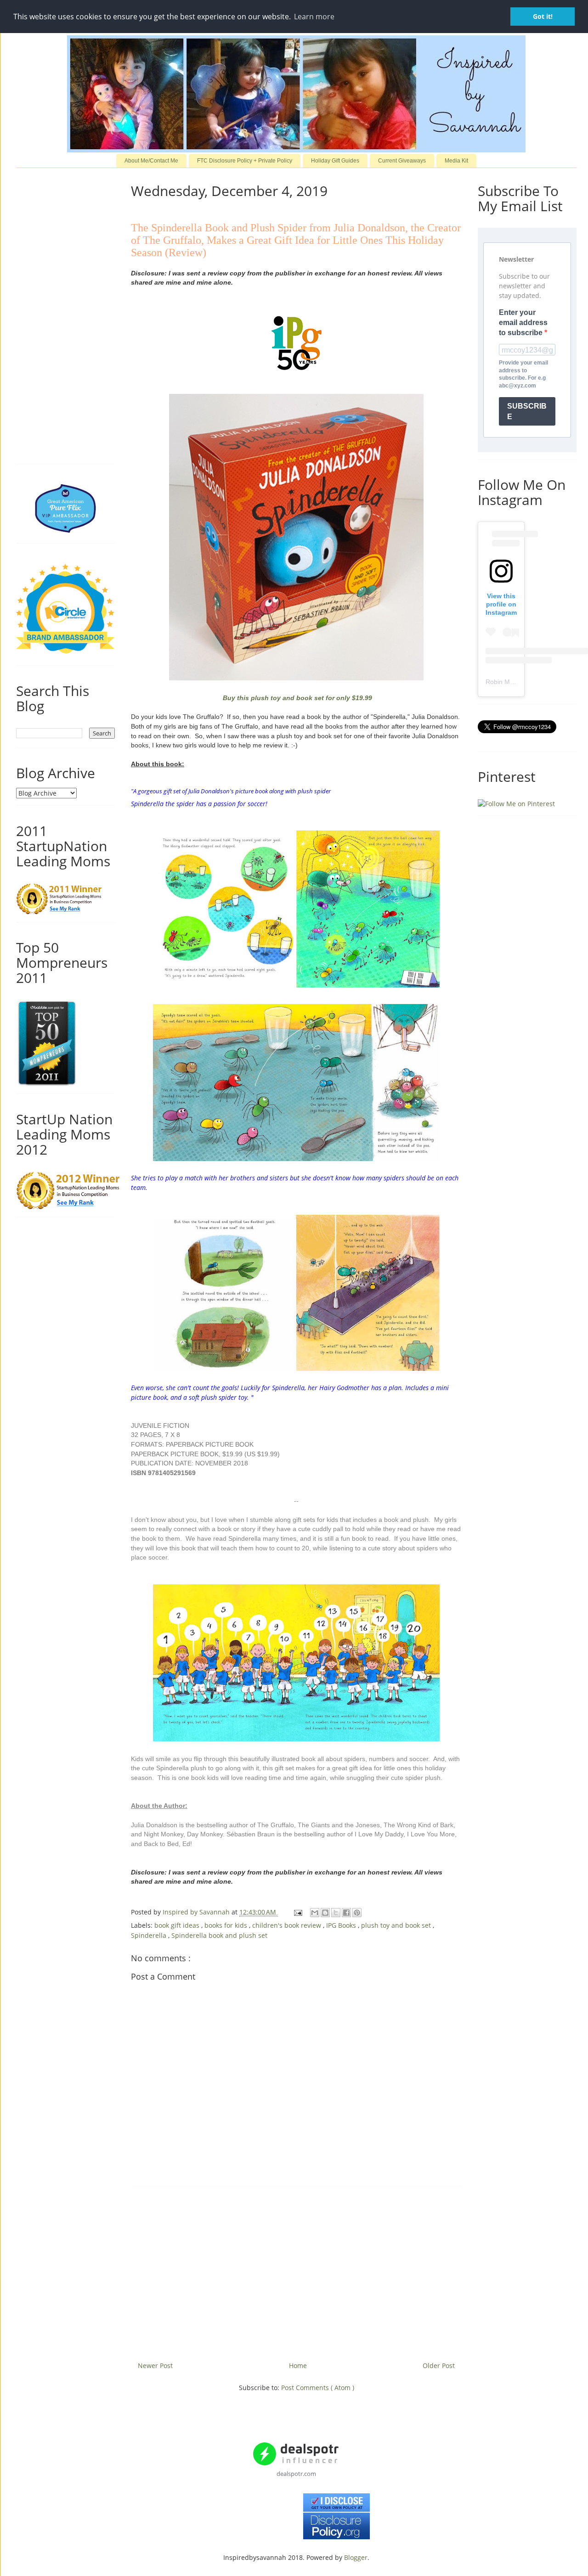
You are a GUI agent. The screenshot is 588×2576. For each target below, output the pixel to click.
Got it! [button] (543, 16)
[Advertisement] (296, 2270)
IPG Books (342, 1925)
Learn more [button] (314, 17)
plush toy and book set (397, 1925)
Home (298, 2366)
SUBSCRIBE (527, 411)
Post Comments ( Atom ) (318, 2388)
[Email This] (315, 1913)
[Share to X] (336, 1913)
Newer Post (155, 2366)
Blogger (356, 2557)
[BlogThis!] (325, 1913)
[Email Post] (297, 1912)
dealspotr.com (296, 2474)
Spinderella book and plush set (219, 1935)
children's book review (288, 1925)
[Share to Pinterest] (357, 1913)
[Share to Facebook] (346, 1913)
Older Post (439, 2366)
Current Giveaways (402, 161)
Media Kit (456, 161)
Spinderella (150, 1935)
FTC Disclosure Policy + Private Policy (245, 161)
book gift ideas (178, 1925)
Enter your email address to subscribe (523, 323)
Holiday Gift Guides (335, 161)
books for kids (227, 1925)
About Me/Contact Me (151, 161)
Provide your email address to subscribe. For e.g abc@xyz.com (523, 374)
